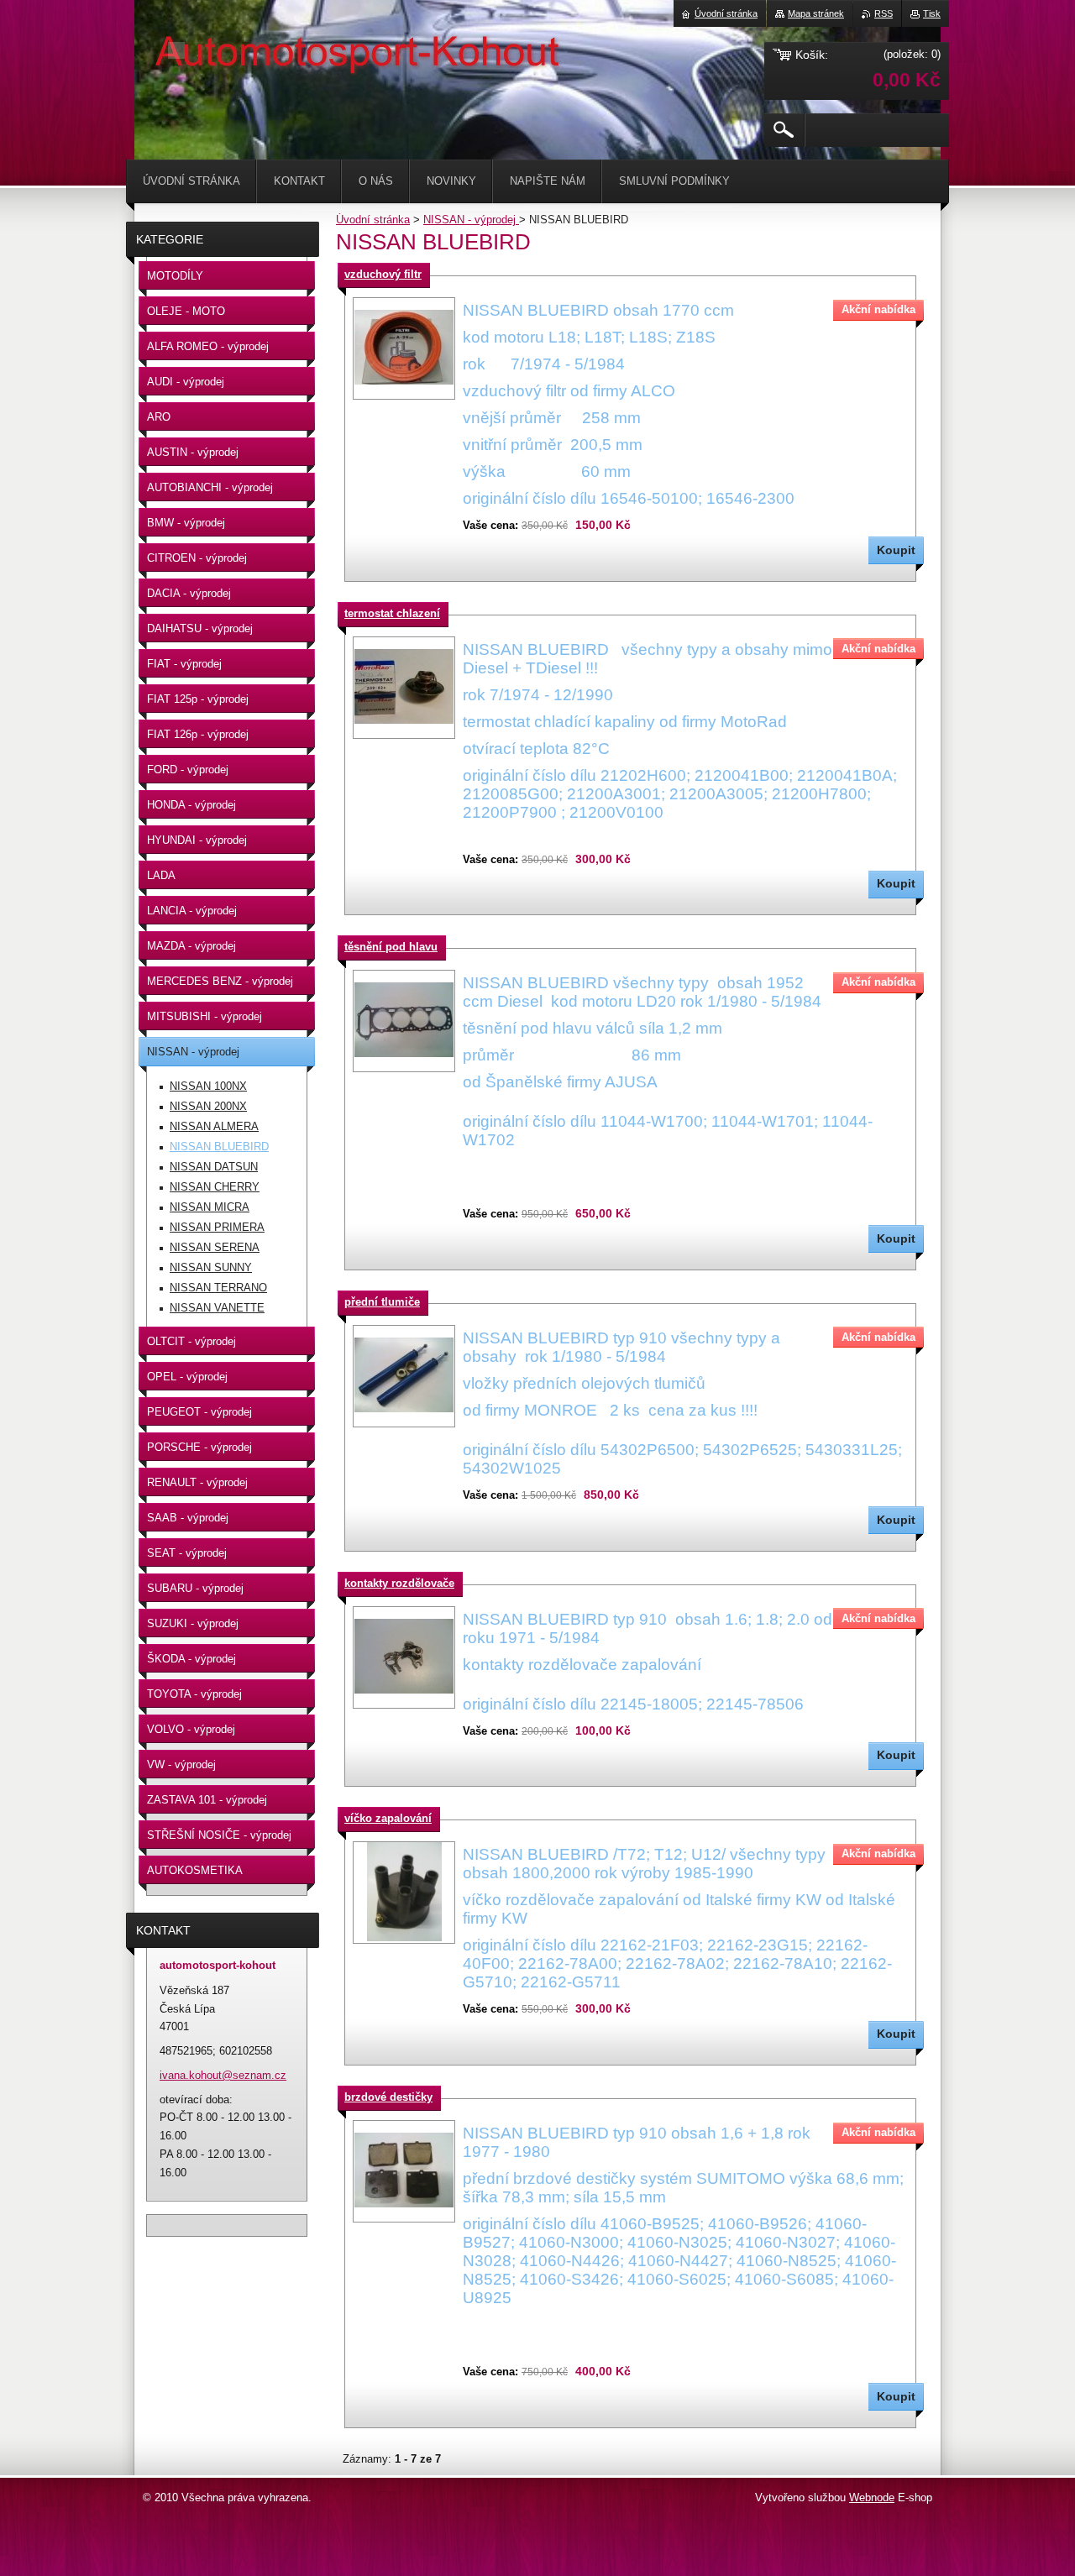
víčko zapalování (388, 1818)
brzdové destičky (388, 2097)
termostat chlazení (392, 613)
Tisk (932, 13)
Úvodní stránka (373, 220)
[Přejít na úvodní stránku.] (176, 50)
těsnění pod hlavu (391, 947)
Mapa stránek (816, 13)
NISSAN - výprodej (471, 220)
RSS (884, 13)
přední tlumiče (382, 1302)
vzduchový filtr (383, 274)
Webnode (872, 2497)
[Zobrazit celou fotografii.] (404, 348)
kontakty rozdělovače (399, 1583)
